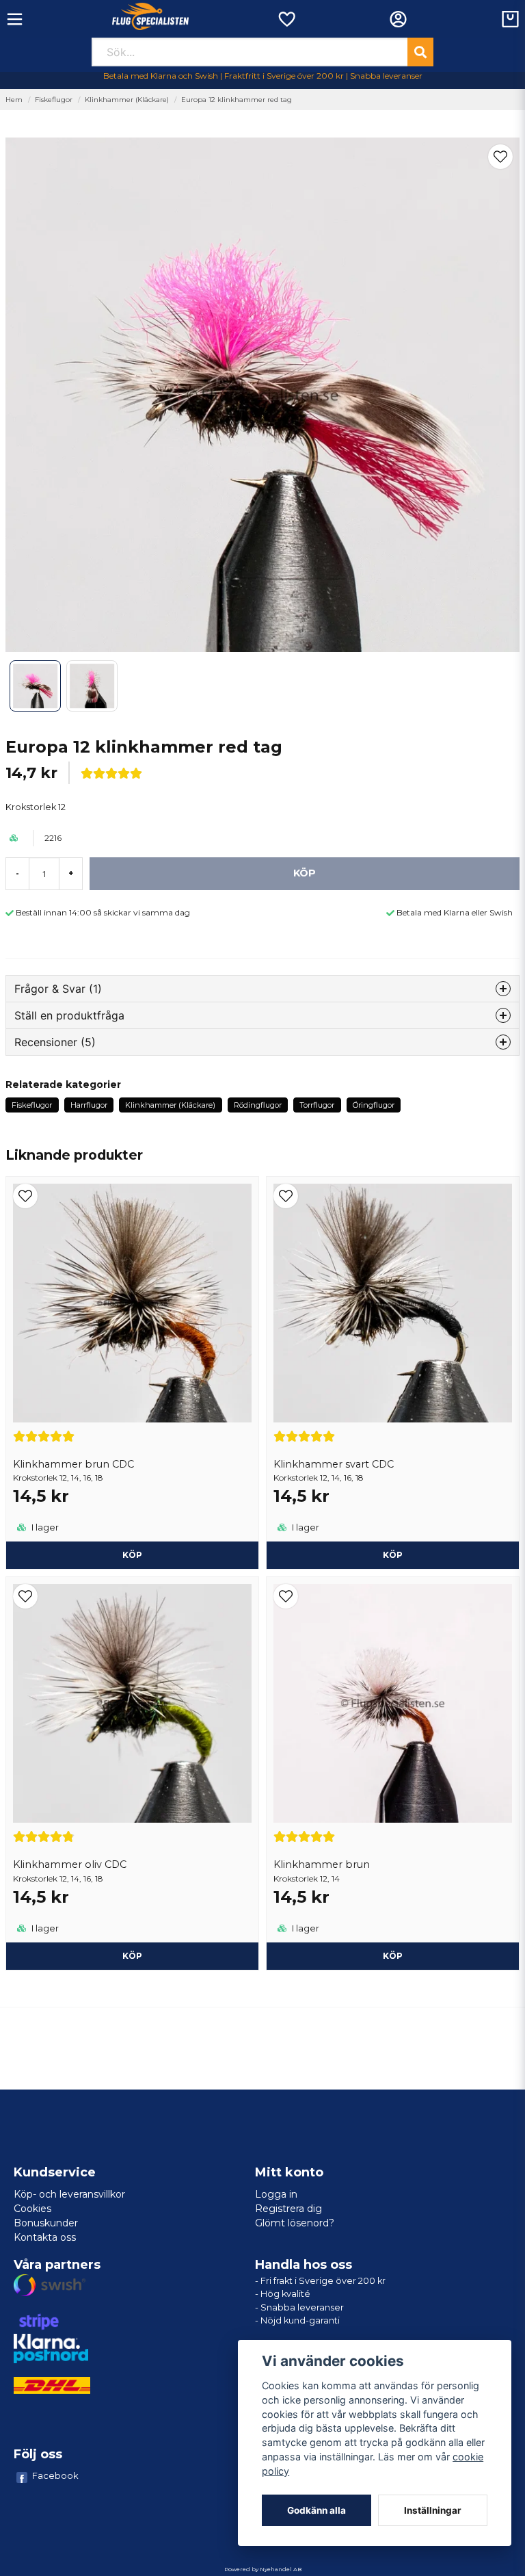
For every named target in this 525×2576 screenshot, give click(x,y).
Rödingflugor (258, 1105)
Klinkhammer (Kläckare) (127, 100)
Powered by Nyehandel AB (263, 2569)
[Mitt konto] (398, 19)
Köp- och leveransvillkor (69, 2194)
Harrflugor (89, 1105)
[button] (500, 157)
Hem (14, 100)
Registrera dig (288, 2209)
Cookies (32, 2209)
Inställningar (433, 2510)
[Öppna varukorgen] (510, 19)
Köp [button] (132, 1555)
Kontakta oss (45, 2237)
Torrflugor (317, 1105)
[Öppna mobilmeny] (15, 19)
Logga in (276, 2194)
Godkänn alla (317, 2510)
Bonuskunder (46, 2223)
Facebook (55, 2475)
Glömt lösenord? (295, 2223)
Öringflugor (374, 1105)
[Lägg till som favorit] (286, 19)
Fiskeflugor (54, 100)
